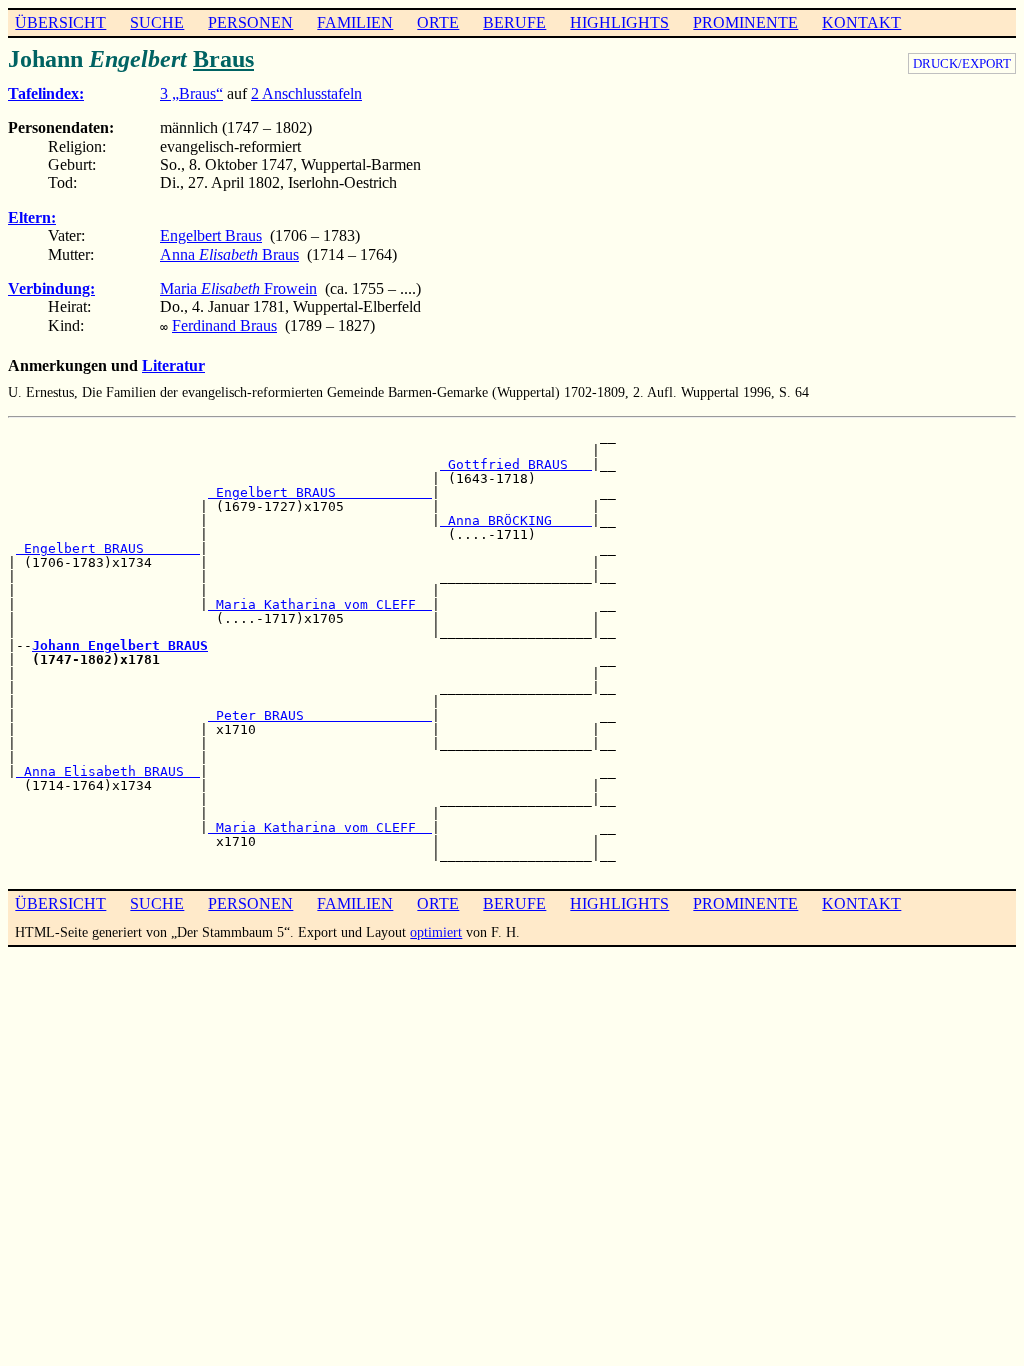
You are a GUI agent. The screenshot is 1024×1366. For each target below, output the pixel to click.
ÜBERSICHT (60, 22)
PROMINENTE (745, 22)
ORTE (438, 22)
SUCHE (157, 22)
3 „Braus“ (191, 93)
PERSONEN (250, 22)
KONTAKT (861, 22)
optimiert (436, 932)
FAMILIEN (355, 22)
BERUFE (514, 22)
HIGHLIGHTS (619, 22)
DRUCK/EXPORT (962, 63)
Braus (223, 59)
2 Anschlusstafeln (306, 93)
